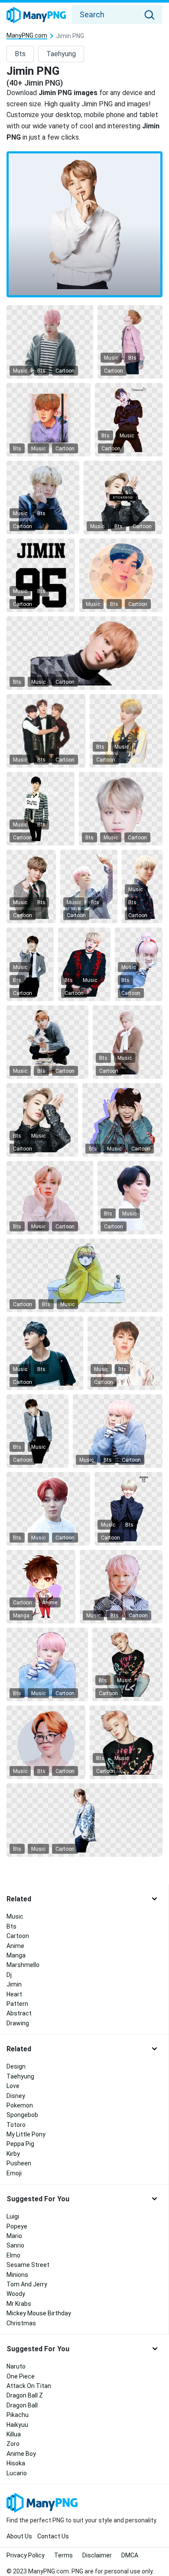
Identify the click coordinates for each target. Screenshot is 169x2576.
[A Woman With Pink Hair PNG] (47, 1664)
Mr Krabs (19, 2304)
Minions (17, 2275)
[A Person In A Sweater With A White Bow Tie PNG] (127, 1042)
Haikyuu (17, 2425)
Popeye (17, 2226)
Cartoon (65, 371)
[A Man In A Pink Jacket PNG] (130, 342)
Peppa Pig (20, 2144)
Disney (16, 2096)
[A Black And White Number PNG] (41, 575)
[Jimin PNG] (84, 224)
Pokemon (20, 2105)
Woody (16, 2294)
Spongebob (22, 2115)
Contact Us (53, 2536)
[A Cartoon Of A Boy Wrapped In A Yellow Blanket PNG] (84, 1275)
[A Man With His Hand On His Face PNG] (42, 1120)
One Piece (21, 2376)
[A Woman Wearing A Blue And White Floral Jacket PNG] (84, 1820)
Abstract (19, 2013)
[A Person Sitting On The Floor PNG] (127, 1664)
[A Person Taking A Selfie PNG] (84, 653)
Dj (9, 1975)
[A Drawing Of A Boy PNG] (49, 420)
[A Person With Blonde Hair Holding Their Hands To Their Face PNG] (43, 497)
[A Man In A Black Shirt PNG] (128, 420)
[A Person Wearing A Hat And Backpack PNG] (45, 1353)
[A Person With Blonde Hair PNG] (50, 1198)
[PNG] (123, 497)
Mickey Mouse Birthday (39, 2313)
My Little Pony (26, 2134)
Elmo (13, 2255)
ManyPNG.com (27, 36)
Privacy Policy (26, 2555)
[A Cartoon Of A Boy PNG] (41, 1587)
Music (20, 371)
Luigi (13, 2216)
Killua (14, 2434)
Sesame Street (28, 2265)
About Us (19, 2536)
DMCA (130, 2555)
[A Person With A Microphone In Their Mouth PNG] (84, 964)
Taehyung (61, 54)
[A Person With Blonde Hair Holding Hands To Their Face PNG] (128, 1509)
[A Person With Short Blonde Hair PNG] (126, 731)
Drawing (18, 2023)
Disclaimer (97, 2555)
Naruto (16, 2366)
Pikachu (18, 2415)
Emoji (14, 2173)
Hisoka (16, 2463)
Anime (50, 1603)
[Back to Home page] (36, 16)
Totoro (16, 2125)
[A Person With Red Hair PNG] (48, 1509)
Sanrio (15, 2245)
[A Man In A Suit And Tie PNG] (37, 1431)
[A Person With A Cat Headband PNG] (122, 1120)
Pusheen (19, 2163)
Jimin (14, 1984)
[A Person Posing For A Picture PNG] (126, 1742)
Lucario (17, 2473)
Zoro (13, 2444)
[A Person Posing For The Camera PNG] (125, 1353)
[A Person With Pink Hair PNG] (50, 342)
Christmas (21, 2323)
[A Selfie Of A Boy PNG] (121, 575)
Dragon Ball (22, 2405)
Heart (14, 1994)
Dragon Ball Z (25, 2395)
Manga (21, 1616)
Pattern (17, 2004)
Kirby (13, 2154)
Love (13, 2086)
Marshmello (23, 1965)
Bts (20, 54)
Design (16, 2066)
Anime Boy (21, 2454)
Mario (14, 2236)
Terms (63, 2555)
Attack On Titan (29, 2386)
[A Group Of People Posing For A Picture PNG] (46, 731)
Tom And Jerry (27, 2284)
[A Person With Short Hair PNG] (130, 1198)
